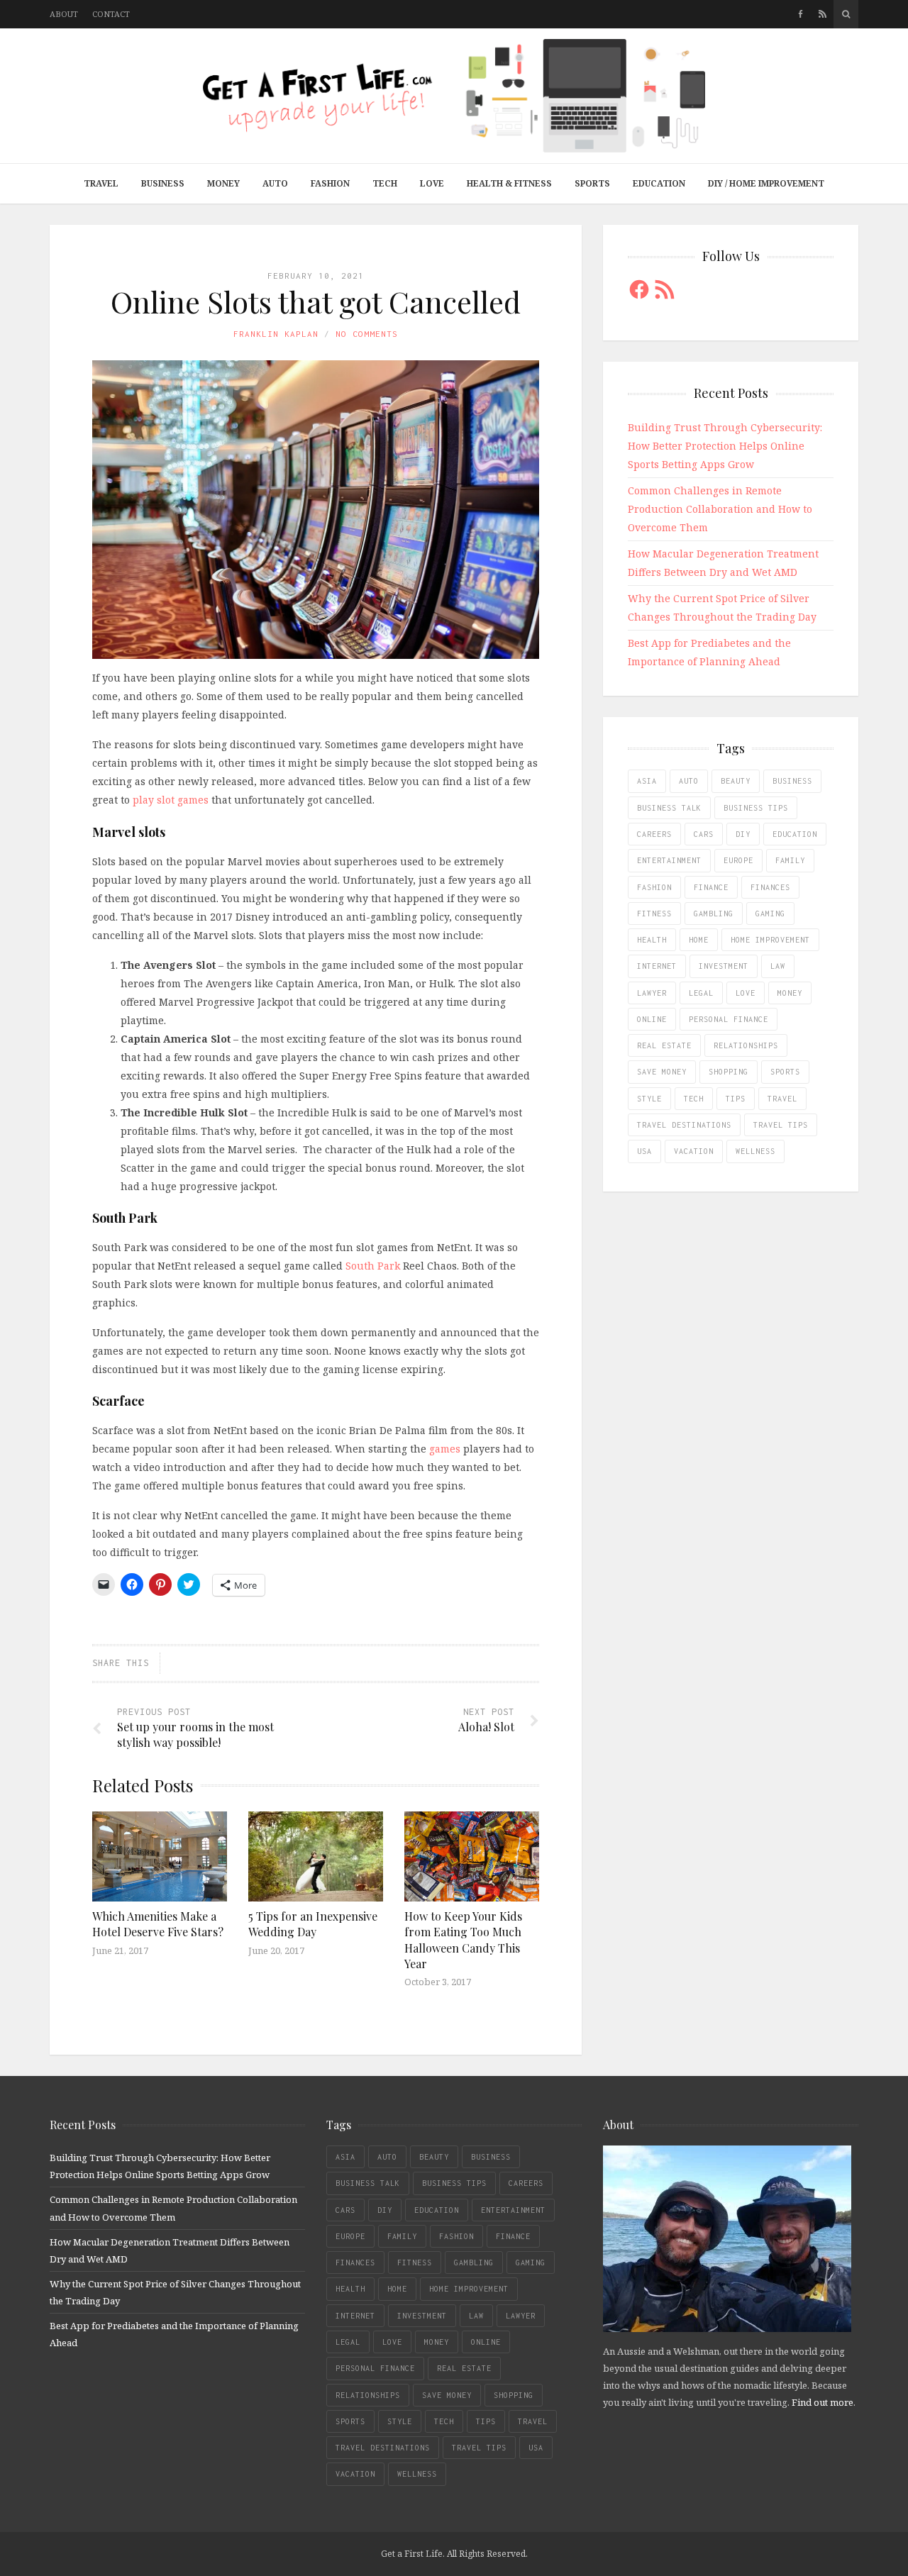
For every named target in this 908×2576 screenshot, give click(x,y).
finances (770, 887)
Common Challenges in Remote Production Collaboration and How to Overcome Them (720, 509)
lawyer (652, 993)
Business (163, 183)
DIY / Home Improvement (766, 183)
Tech (385, 183)
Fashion (330, 183)
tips (736, 1099)
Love (432, 183)
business (792, 781)
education (795, 834)
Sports (592, 183)
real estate (664, 1045)
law (778, 966)
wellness (755, 1151)
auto (689, 781)
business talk (669, 808)
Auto (275, 183)
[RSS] (823, 14)
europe (738, 860)
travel (782, 1099)
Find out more (823, 2402)
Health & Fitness (509, 183)
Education (659, 183)
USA (644, 1151)
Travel (101, 183)
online (652, 1019)
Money (223, 183)
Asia (647, 781)
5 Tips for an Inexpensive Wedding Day (313, 1924)
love (746, 993)
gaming (770, 914)
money (790, 993)
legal (701, 993)
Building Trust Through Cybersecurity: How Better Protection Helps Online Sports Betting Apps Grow (725, 446)
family (790, 860)
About (64, 14)
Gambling (714, 914)
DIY (743, 834)
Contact (111, 14)
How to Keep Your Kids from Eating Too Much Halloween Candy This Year (463, 1940)
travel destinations (684, 1125)
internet (657, 966)
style (649, 1099)
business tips (756, 808)
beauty (736, 781)
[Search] (846, 14)
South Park (373, 1266)
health (652, 940)
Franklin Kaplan (276, 334)
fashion (654, 887)
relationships (746, 1045)
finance (711, 887)
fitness (654, 914)
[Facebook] (801, 14)
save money (662, 1072)
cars (704, 834)
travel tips (781, 1125)
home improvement (770, 940)
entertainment (669, 860)
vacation (694, 1151)
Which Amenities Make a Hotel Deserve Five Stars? (158, 1924)
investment (724, 966)
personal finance (729, 1019)
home (699, 940)
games (445, 1449)
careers (654, 834)
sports (785, 1072)
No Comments (367, 334)
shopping (729, 1072)
